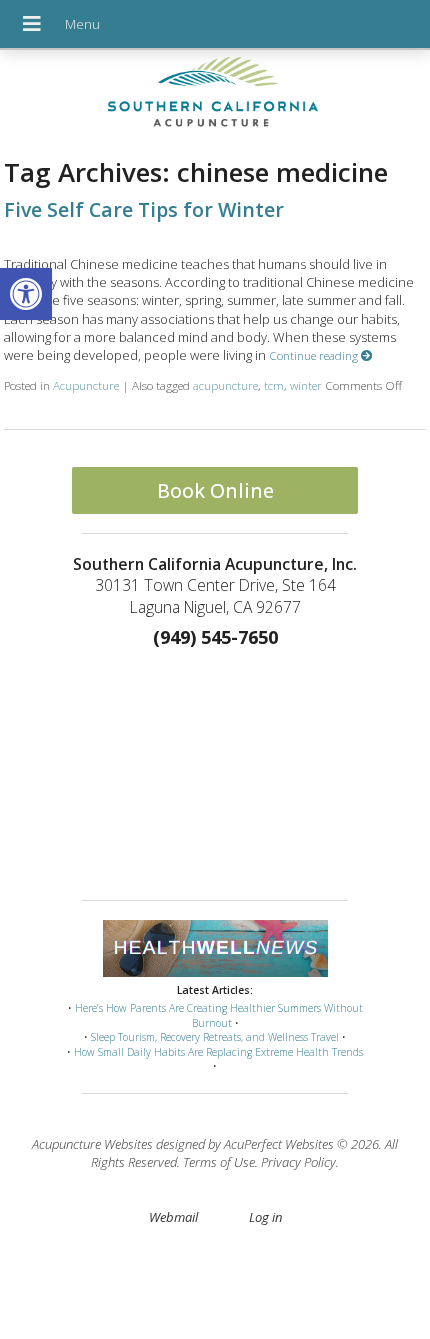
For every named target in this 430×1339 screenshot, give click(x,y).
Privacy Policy (298, 1162)
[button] (26, 294)
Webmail (173, 1217)
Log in (265, 1217)
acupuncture (225, 385)
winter (306, 385)
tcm (274, 385)
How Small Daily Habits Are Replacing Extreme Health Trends (218, 1052)
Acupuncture (86, 385)
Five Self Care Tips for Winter (144, 209)
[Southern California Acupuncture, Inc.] (215, 97)
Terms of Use (219, 1162)
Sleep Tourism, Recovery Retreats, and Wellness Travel (215, 1037)
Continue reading (315, 355)
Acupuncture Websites (92, 1144)
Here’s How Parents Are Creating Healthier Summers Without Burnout (219, 1015)
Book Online (215, 490)
